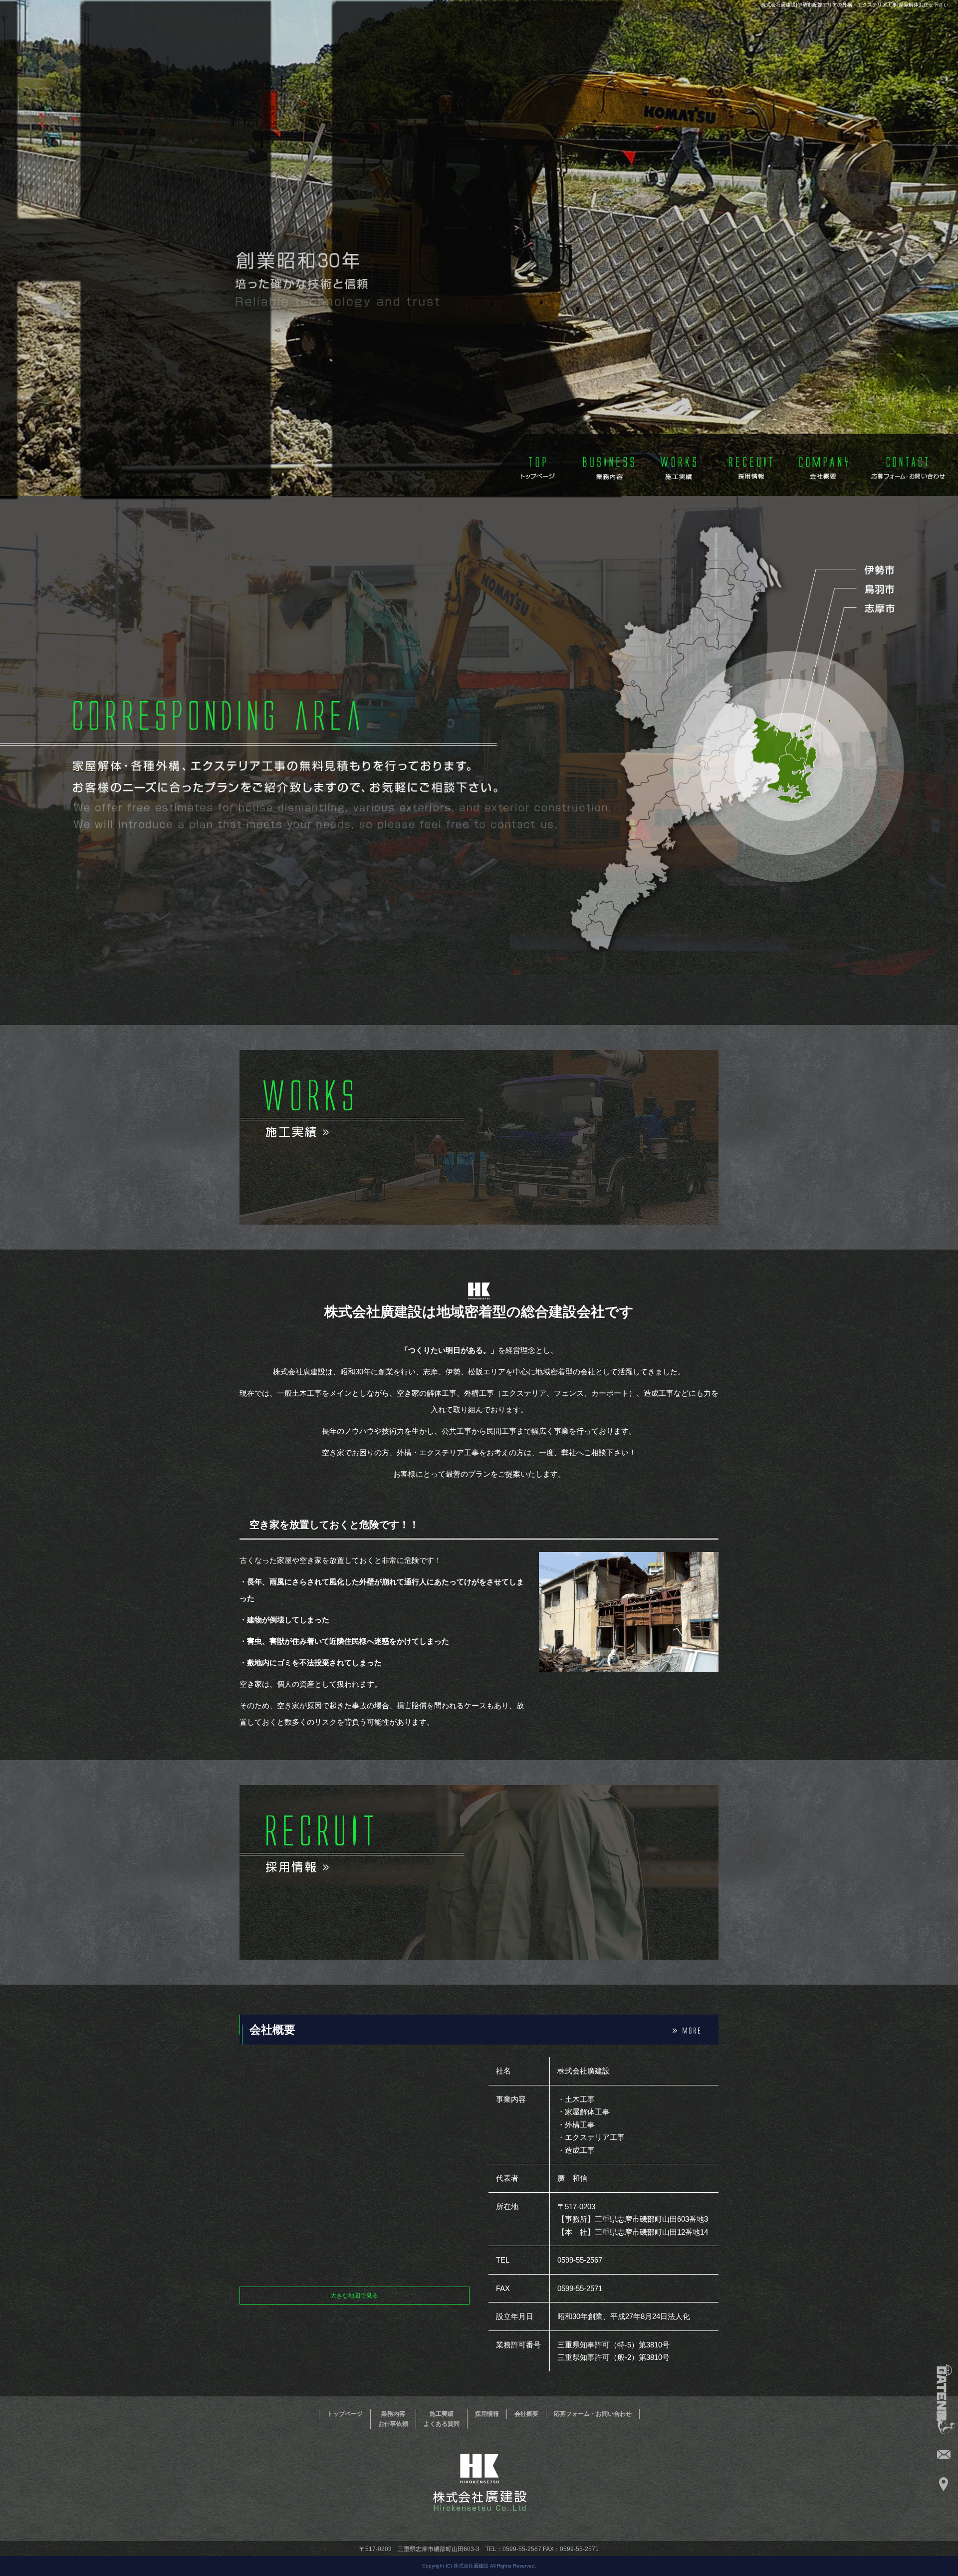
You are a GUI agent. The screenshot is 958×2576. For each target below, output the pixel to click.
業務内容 (606, 465)
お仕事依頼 (393, 2424)
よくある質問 (442, 2424)
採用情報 (751, 465)
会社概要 (824, 465)
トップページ (534, 465)
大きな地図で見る (354, 2296)
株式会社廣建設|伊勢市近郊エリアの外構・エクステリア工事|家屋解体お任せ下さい (855, 5)
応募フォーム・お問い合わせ (908, 465)
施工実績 (679, 465)
